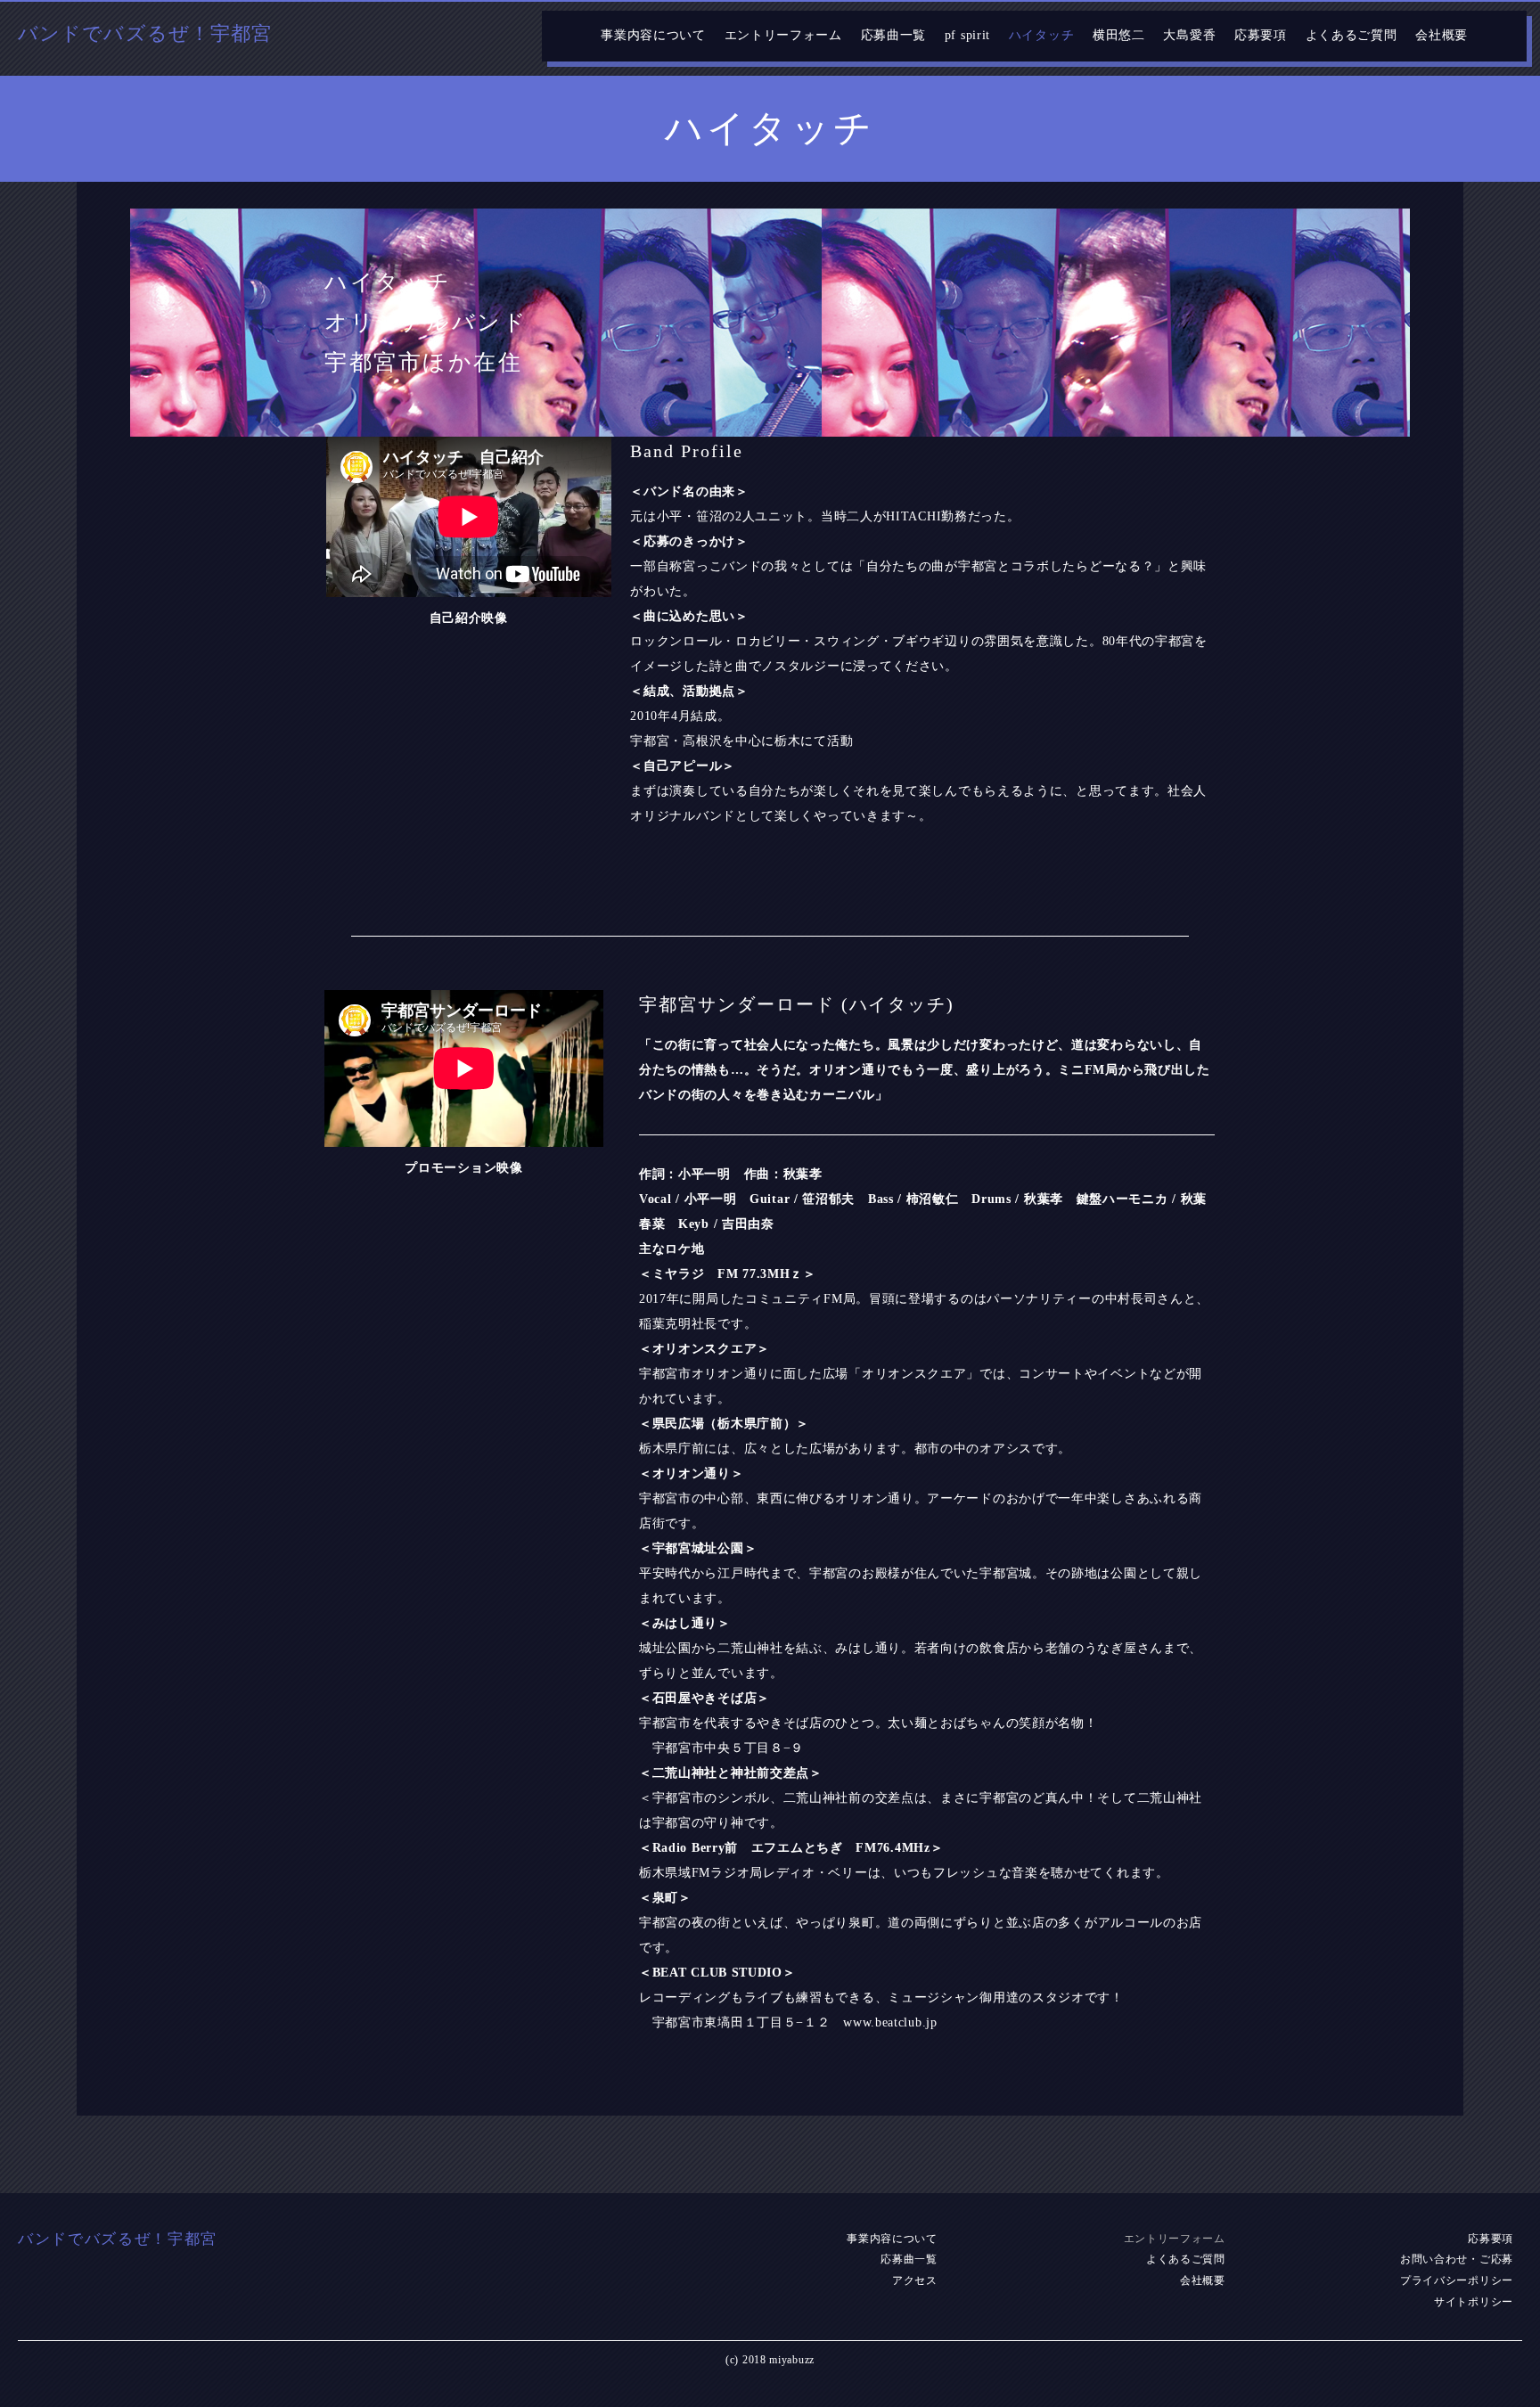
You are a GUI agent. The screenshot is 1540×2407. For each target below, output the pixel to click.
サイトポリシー (1474, 2302)
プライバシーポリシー (1457, 2280)
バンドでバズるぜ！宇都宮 (145, 33)
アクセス (915, 2280)
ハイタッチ (1042, 35)
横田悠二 (1119, 35)
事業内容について (653, 35)
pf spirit (967, 35)
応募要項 (1261, 35)
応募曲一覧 (894, 35)
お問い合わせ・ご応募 (1457, 2259)
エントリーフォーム (783, 35)
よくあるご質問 (1352, 35)
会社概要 (1442, 35)
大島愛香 (1189, 35)
